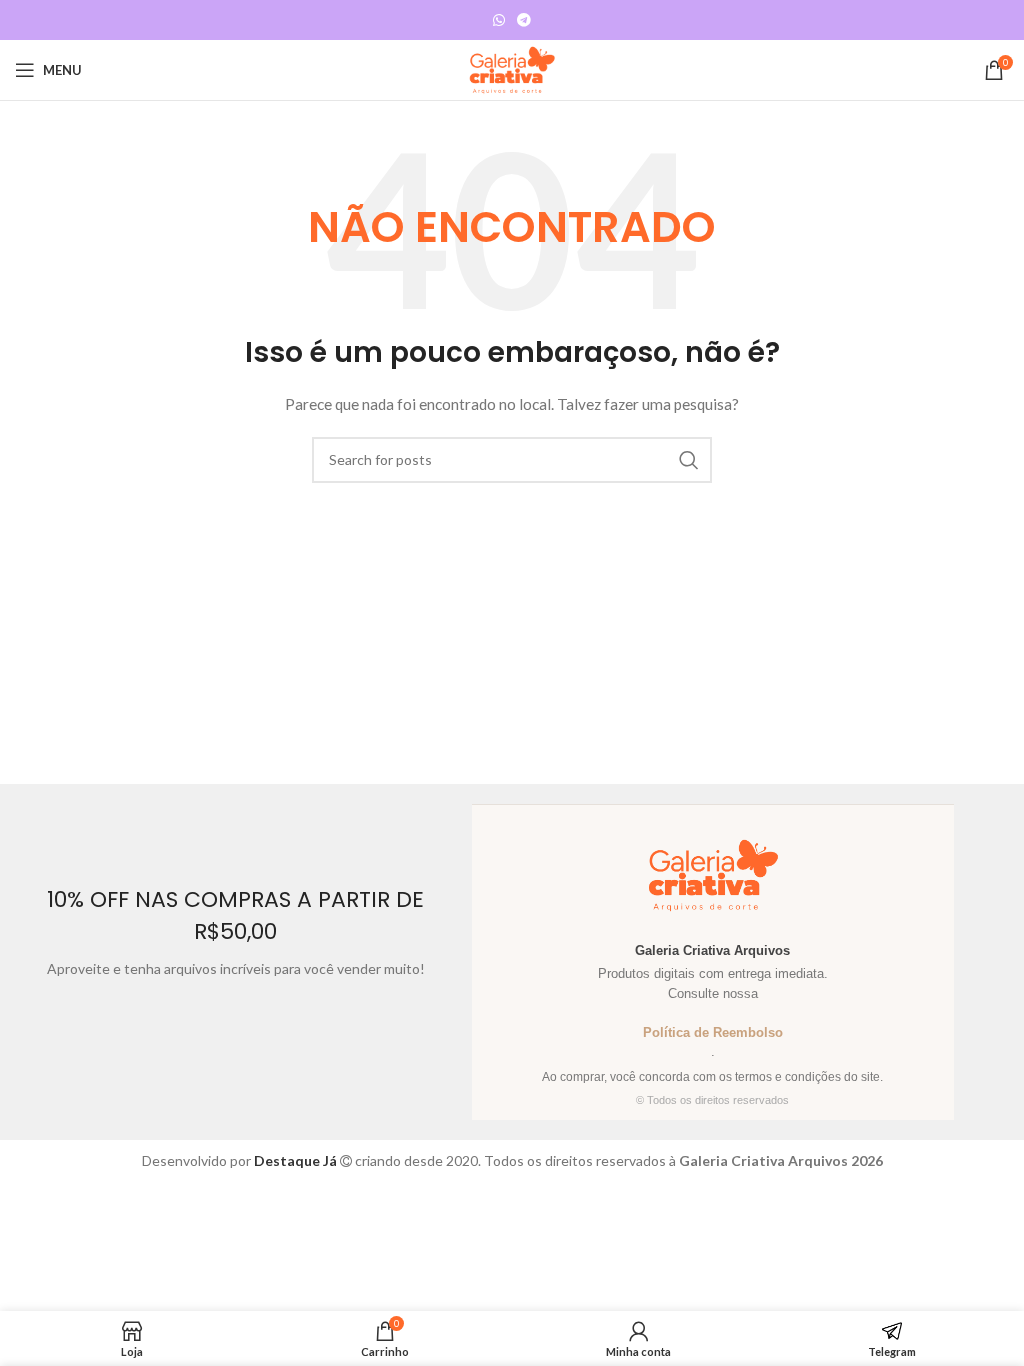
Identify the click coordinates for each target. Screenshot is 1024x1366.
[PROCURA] (689, 460)
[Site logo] (512, 68)
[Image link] (989, 284)
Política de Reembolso (713, 1032)
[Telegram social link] (524, 20)
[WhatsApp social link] (499, 20)
